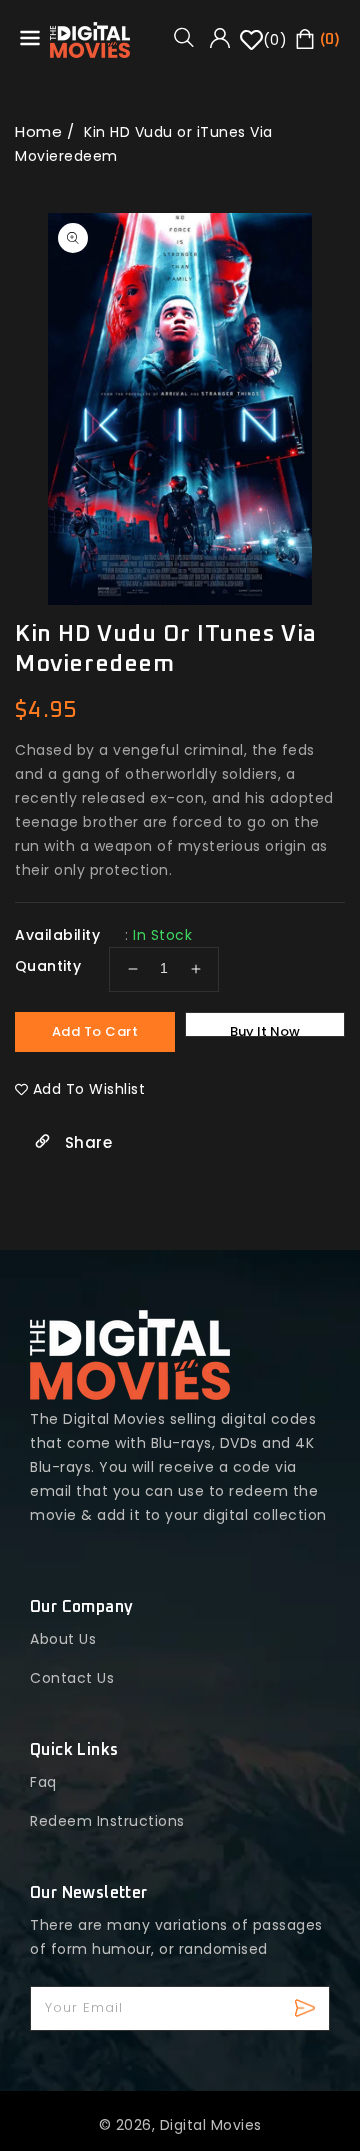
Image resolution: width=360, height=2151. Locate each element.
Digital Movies (211, 2125)
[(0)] (251, 47)
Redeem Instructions (107, 1821)
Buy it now (265, 1029)
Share (86, 1142)
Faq (43, 1782)
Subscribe (307, 2008)
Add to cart (95, 1031)
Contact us (72, 1678)
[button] (191, 37)
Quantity (48, 966)
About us (63, 1639)
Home (38, 131)
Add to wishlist (89, 1089)
